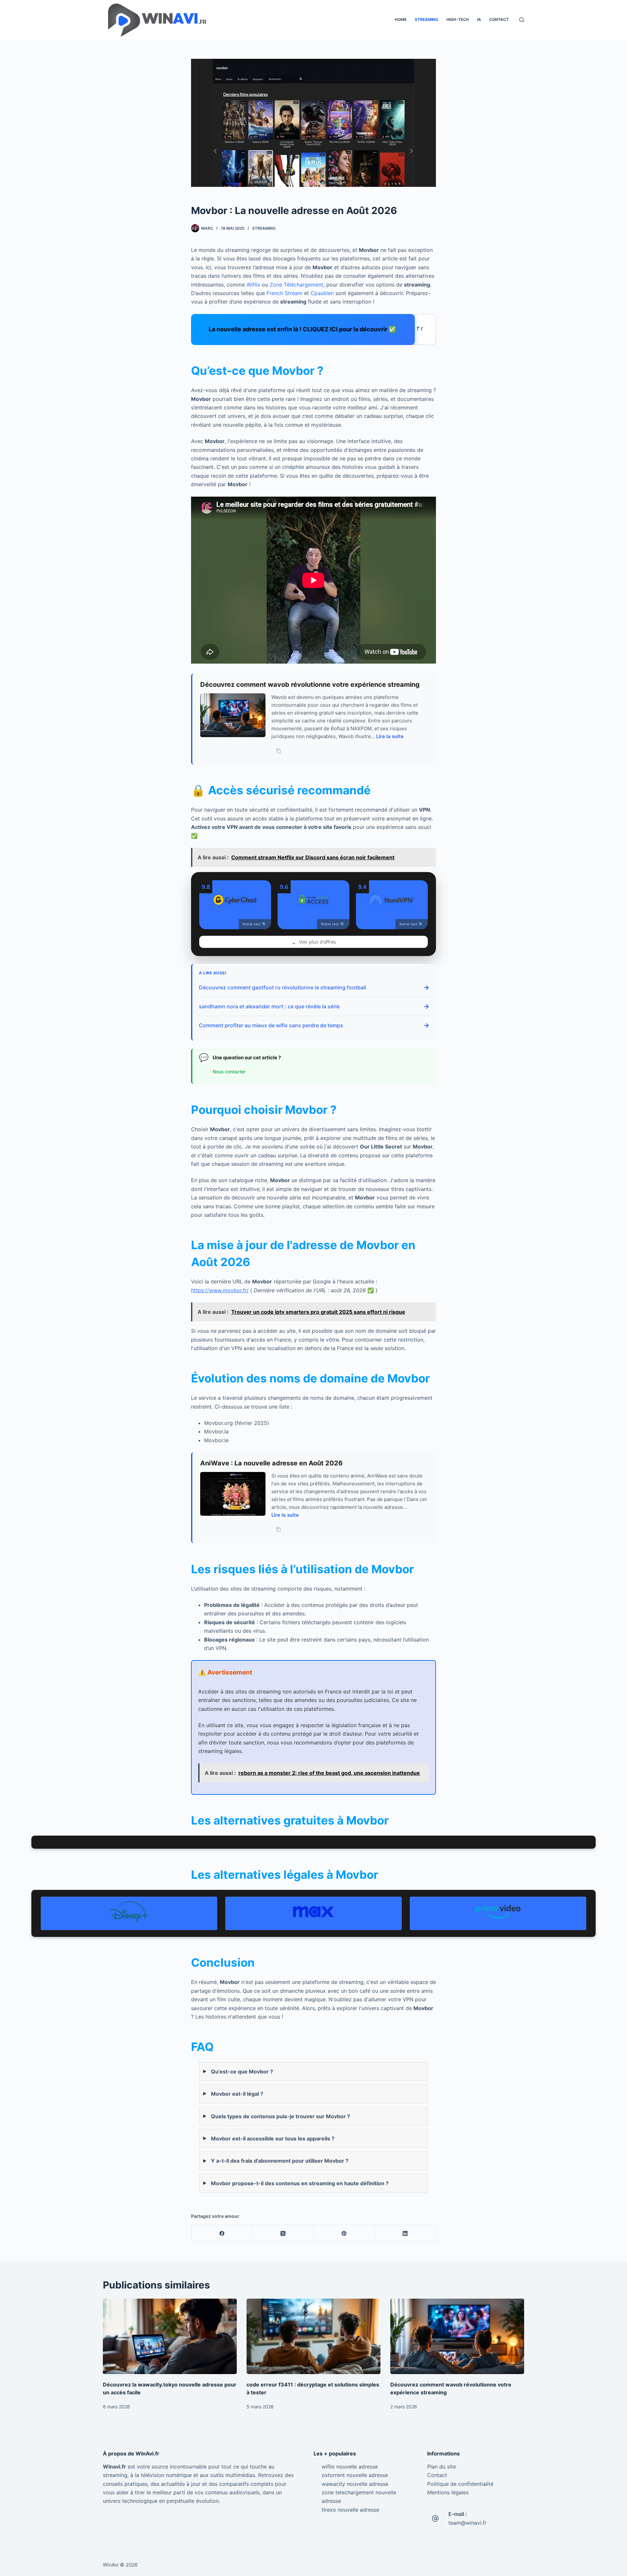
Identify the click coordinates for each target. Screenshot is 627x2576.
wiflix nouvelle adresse (350, 2467)
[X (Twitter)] (283, 2233)
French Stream (284, 293)
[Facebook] (222, 2233)
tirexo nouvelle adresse (350, 2510)
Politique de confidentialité (460, 2484)
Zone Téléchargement (297, 285)
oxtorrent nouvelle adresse (355, 2475)
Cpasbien (322, 293)
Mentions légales (448, 2492)
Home (401, 19)
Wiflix (253, 285)
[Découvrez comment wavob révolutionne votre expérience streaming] (457, 2336)
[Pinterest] (344, 2233)
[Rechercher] (522, 20)
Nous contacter (229, 1072)
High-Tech (458, 19)
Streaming (426, 19)
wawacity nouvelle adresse (355, 2484)
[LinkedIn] (405, 2233)
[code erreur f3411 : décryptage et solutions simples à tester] (313, 2336)
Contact (499, 19)
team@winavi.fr (467, 2523)
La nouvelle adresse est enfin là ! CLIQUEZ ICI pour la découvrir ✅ (304, 329)
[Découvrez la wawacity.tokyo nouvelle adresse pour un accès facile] (170, 2336)
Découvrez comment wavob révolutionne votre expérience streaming (310, 685)
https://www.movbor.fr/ (220, 1290)
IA (479, 19)
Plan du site (442, 2467)
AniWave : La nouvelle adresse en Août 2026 (271, 1463)
